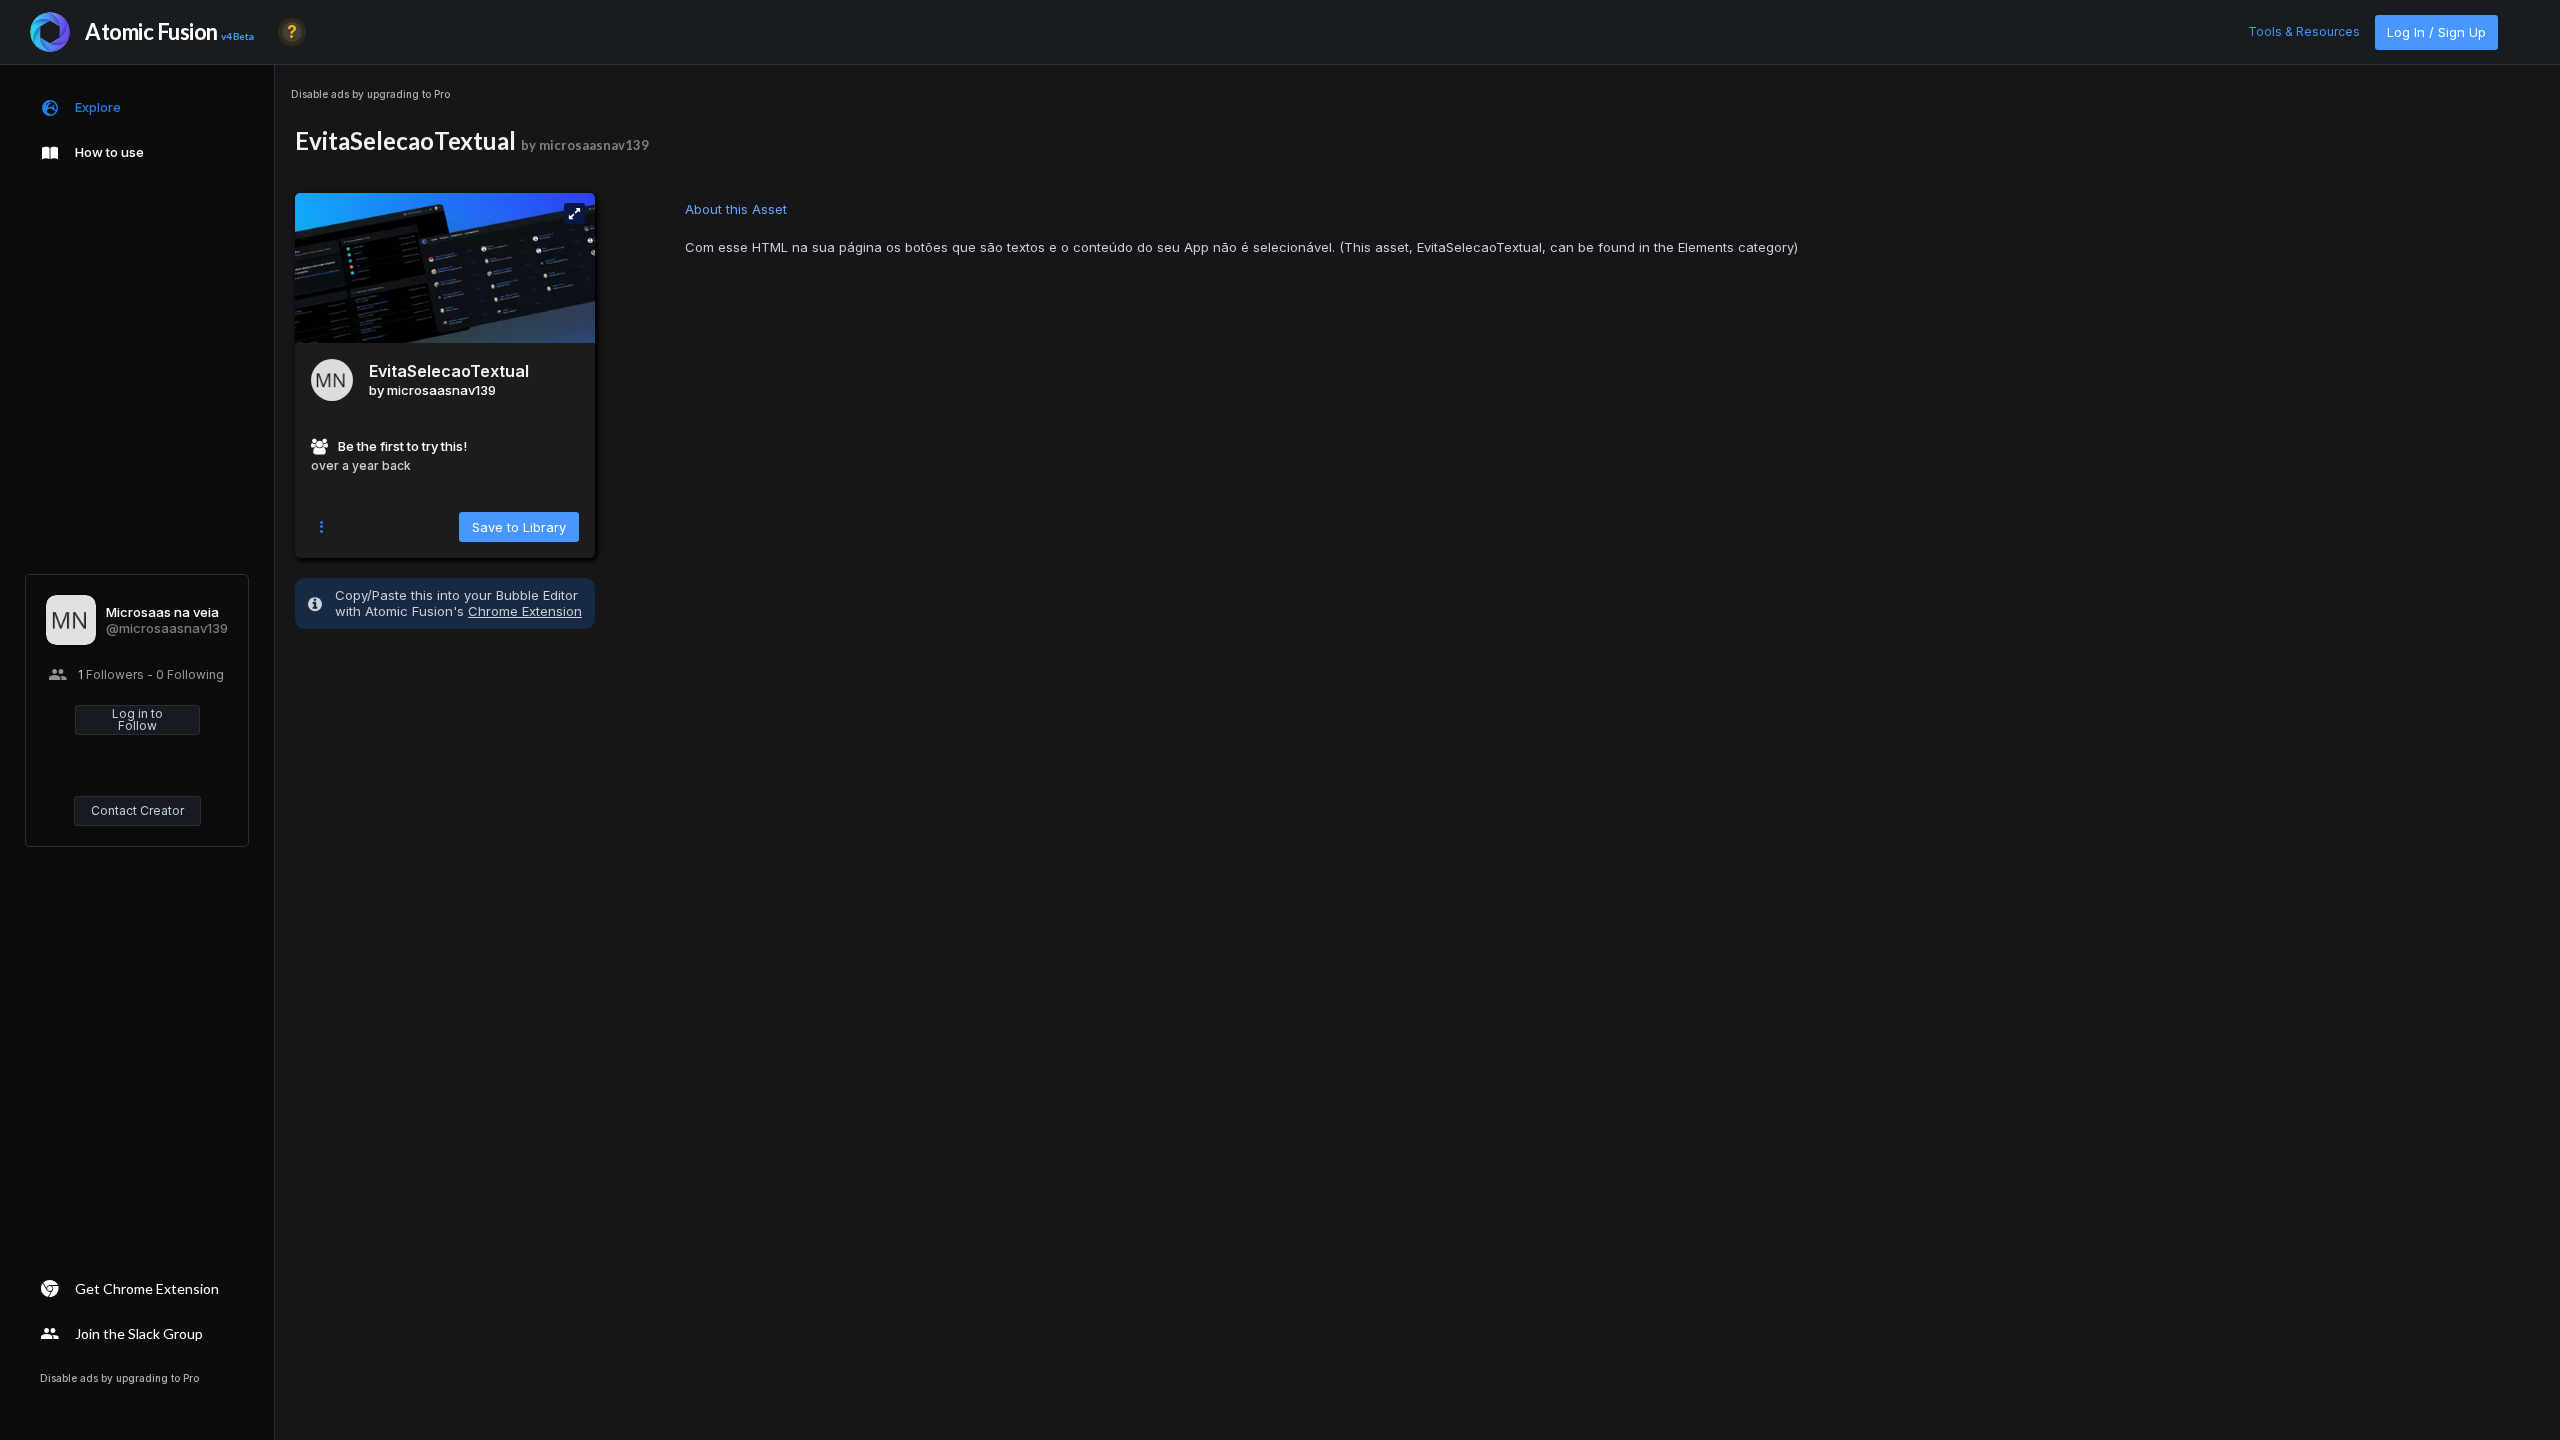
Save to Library (519, 527)
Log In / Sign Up (2436, 32)
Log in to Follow (137, 719)
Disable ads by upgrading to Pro (370, 94)
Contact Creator (137, 810)
